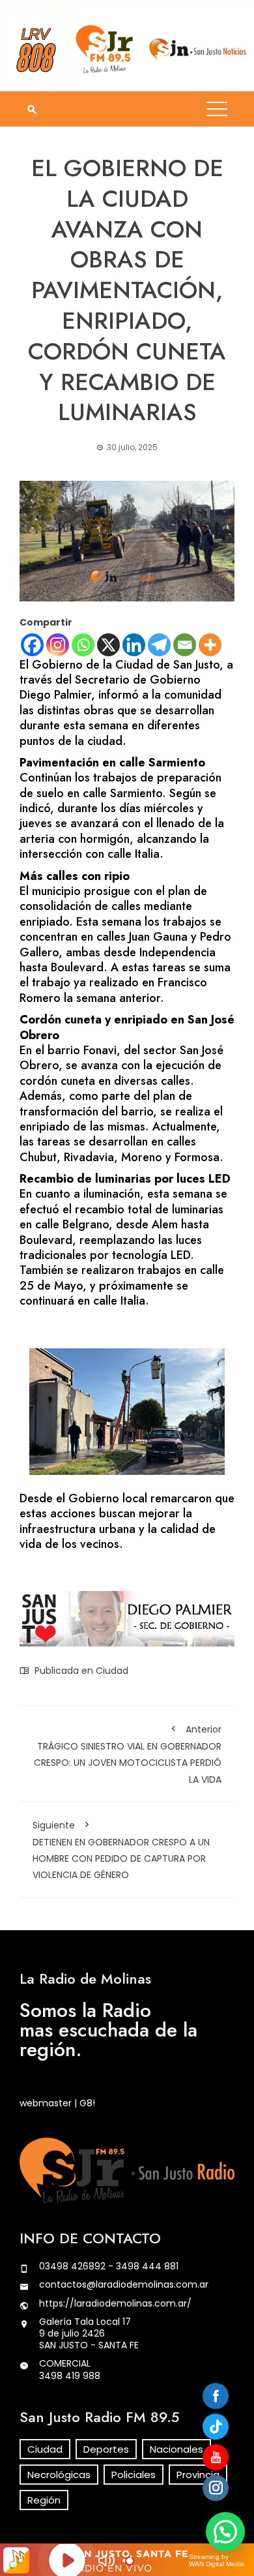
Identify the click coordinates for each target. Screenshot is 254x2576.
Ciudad (112, 1671)
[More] (210, 645)
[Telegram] (159, 645)
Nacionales (176, 2449)
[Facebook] (32, 645)
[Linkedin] (134, 645)
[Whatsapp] (83, 645)
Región (44, 2500)
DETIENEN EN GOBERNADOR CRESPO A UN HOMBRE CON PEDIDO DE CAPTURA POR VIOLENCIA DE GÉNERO (121, 1850)
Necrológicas (59, 2475)
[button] (225, 2532)
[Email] (185, 645)
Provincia (198, 2475)
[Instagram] (58, 645)
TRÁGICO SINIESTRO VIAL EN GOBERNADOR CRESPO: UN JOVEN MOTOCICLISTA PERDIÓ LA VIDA (128, 1754)
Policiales (134, 2475)
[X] (108, 645)
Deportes (106, 2449)
